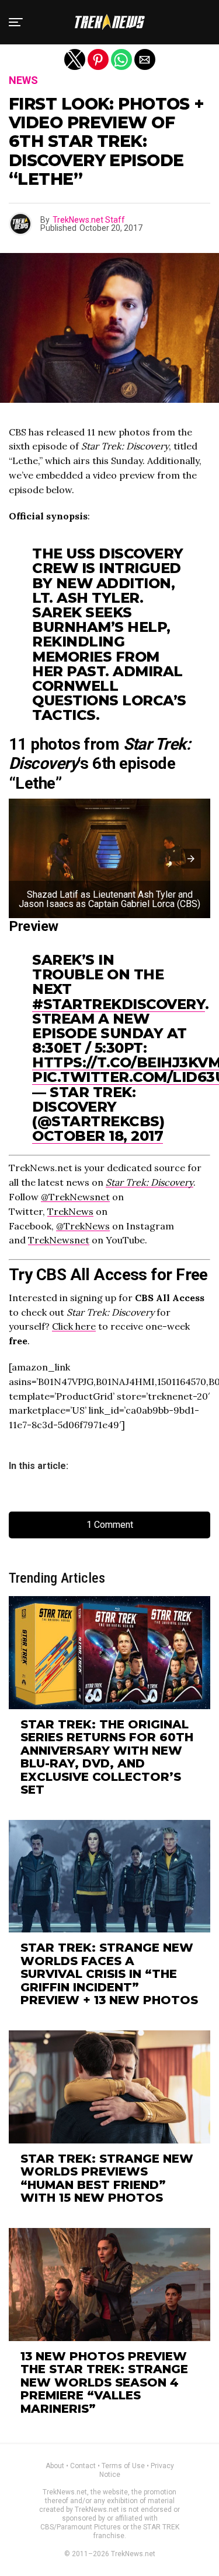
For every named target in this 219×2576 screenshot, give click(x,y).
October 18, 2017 (98, 1136)
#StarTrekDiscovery (119, 1004)
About (55, 2466)
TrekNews (70, 1211)
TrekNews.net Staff (89, 220)
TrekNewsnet (59, 1240)
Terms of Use (123, 2466)
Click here (74, 1326)
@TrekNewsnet (75, 1197)
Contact (83, 2466)
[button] (16, 22)
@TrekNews (83, 1226)
